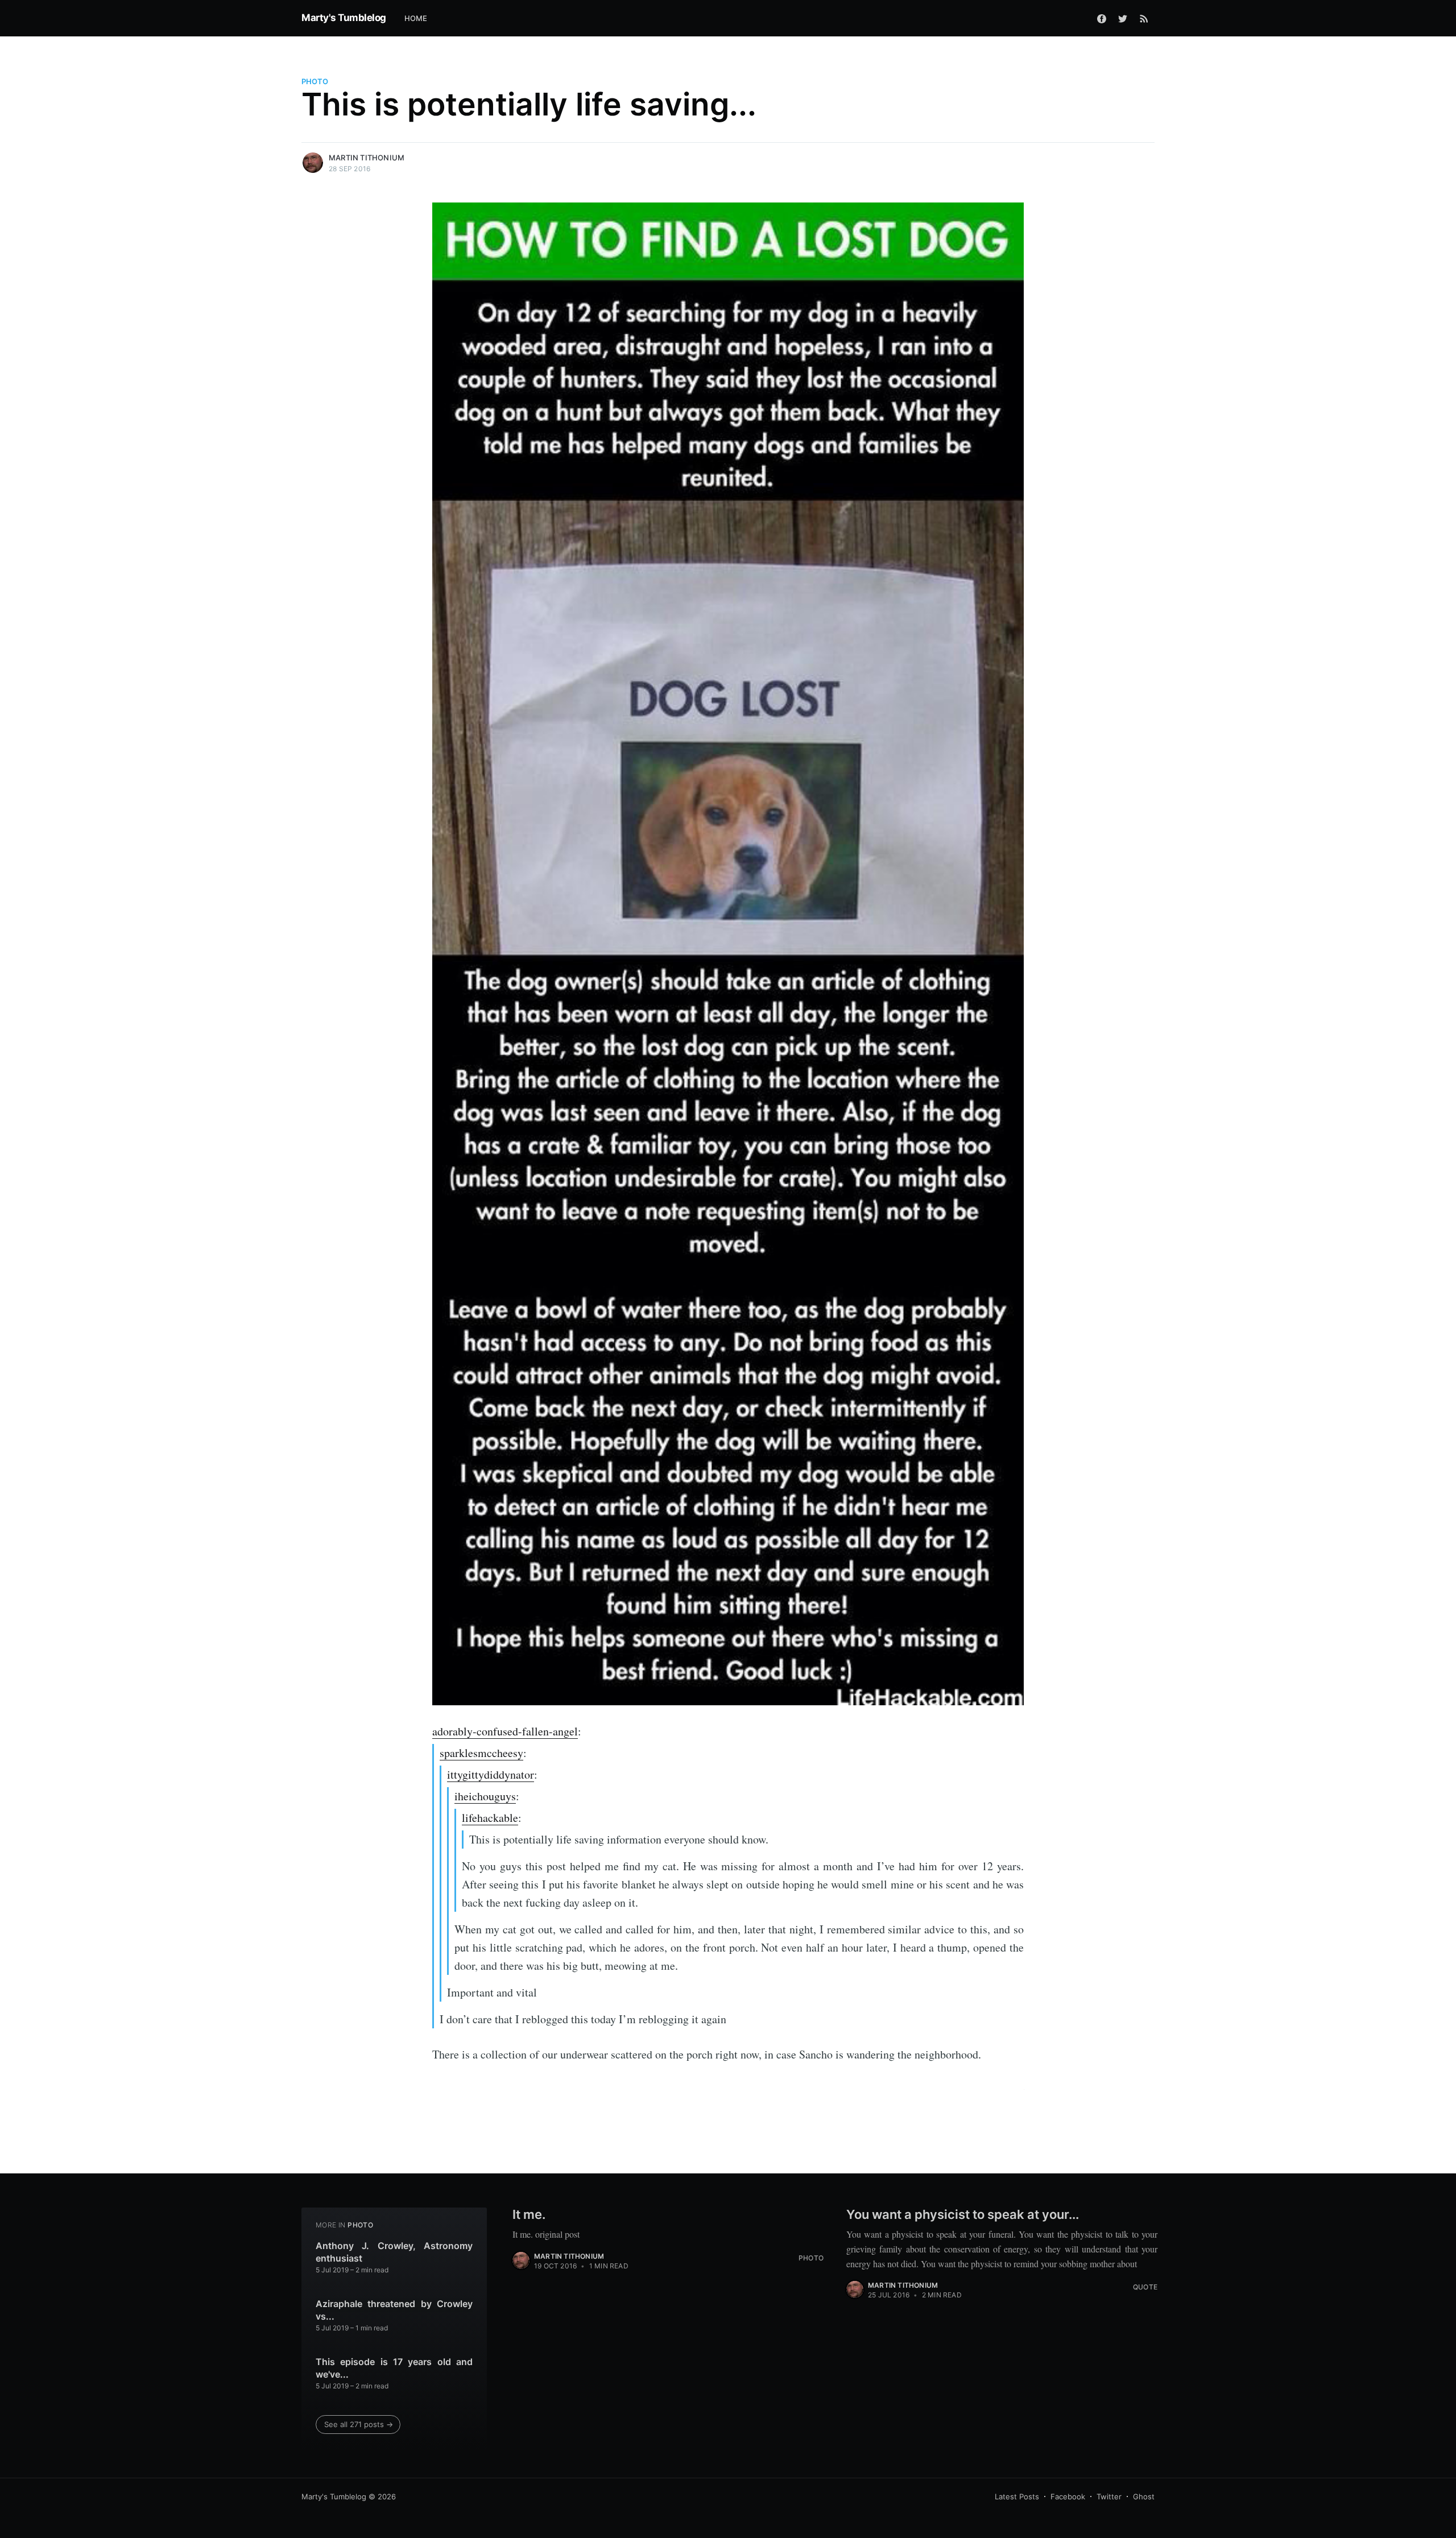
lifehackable (490, 1818)
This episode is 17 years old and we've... (394, 2368)
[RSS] (1144, 18)
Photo (315, 81)
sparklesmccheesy (481, 1753)
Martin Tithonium (367, 158)
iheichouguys (485, 1796)
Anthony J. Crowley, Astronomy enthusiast (394, 2252)
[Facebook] (1102, 18)
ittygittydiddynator (491, 1774)
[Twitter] (1123, 18)
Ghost (1144, 2496)
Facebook (1068, 2496)
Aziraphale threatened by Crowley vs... (394, 2310)
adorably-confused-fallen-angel (505, 1731)
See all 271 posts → (359, 2424)
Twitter (1109, 2496)
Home (416, 18)
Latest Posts (1017, 2496)
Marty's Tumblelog (344, 18)
